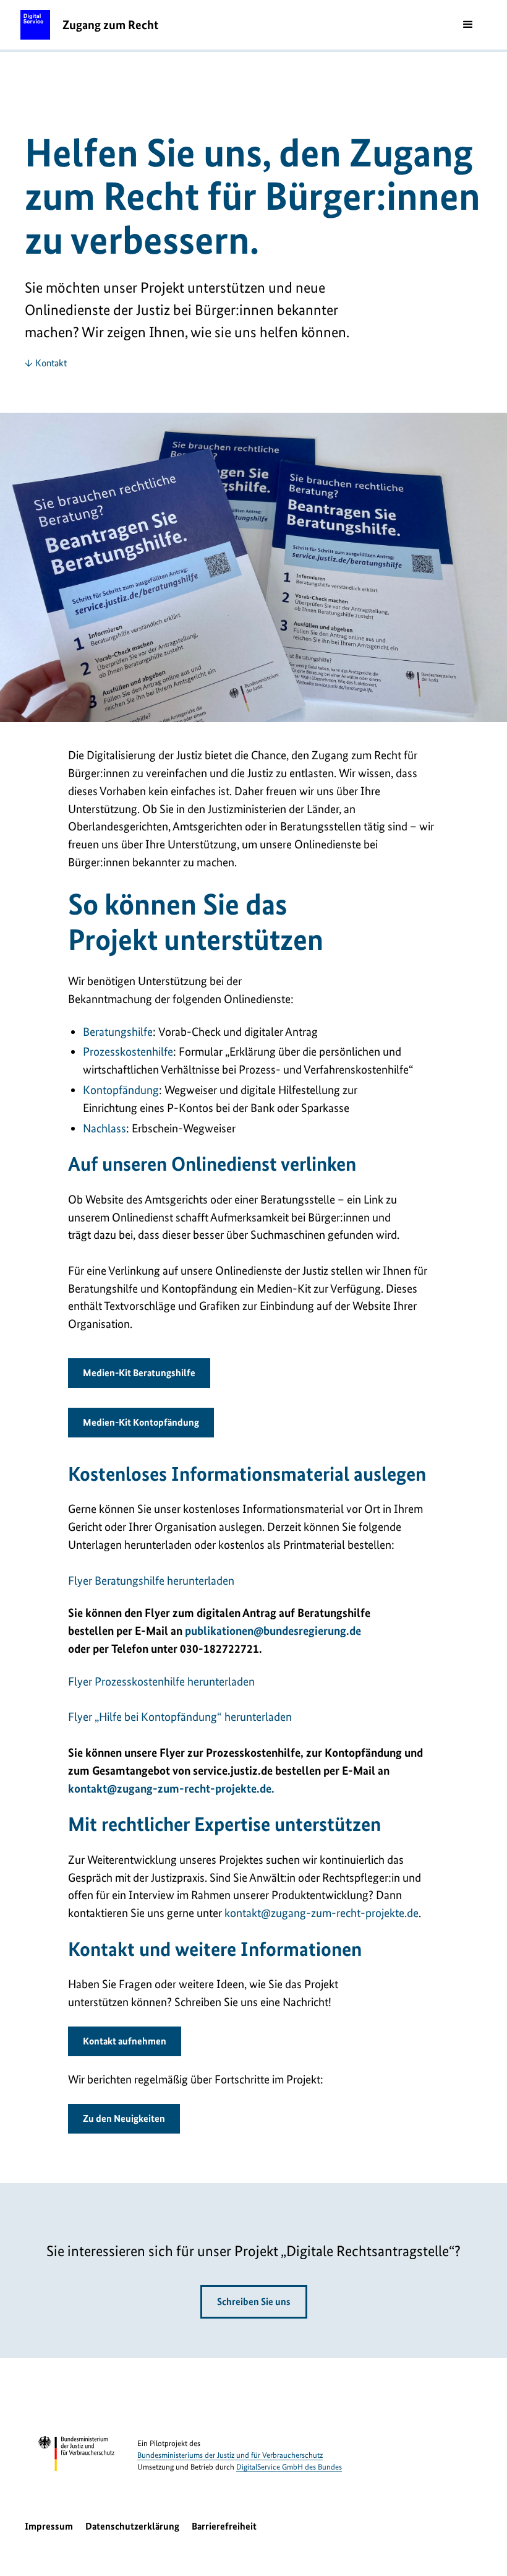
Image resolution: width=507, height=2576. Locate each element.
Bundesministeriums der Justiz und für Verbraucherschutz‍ (230, 2455)
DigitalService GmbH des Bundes (289, 2467)
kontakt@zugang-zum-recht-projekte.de (322, 1913)
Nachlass (104, 1128)
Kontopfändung (121, 1090)
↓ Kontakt (46, 363)
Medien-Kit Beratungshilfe (139, 1373)
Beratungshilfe (118, 1032)
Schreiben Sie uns (254, 2302)
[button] (468, 25)
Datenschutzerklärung (132, 2526)
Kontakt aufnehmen (125, 2041)
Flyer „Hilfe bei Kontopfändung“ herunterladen (180, 1717)
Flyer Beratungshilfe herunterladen (151, 1581)
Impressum (49, 2526)
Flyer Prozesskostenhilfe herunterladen (161, 1682)
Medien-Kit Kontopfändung (141, 1422)
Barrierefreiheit (224, 2526)
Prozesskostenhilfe (128, 1052)
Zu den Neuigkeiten (124, 2118)
